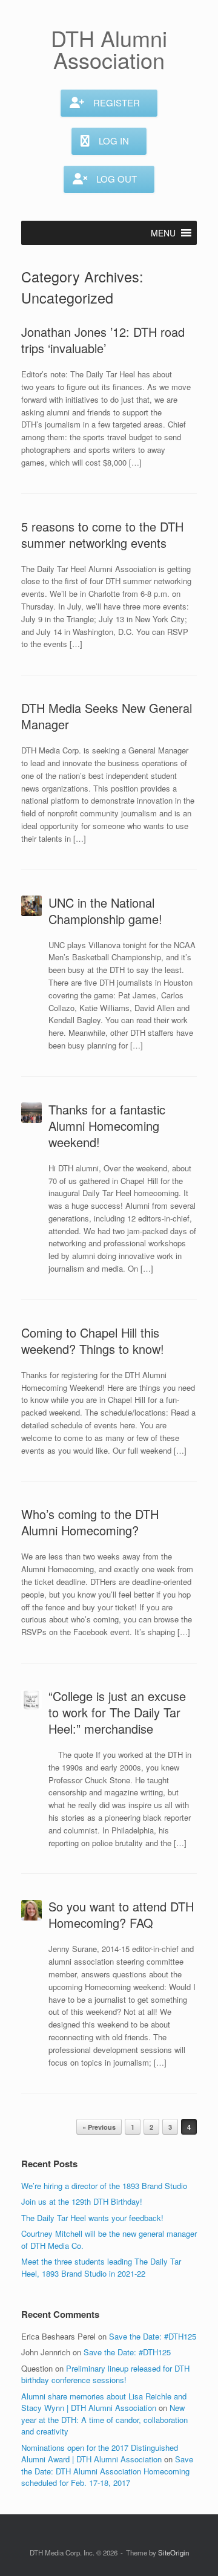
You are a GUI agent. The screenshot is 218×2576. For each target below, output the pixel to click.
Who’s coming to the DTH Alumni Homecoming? (90, 1522)
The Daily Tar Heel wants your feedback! (92, 2218)
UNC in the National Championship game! (105, 911)
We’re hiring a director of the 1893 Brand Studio (104, 2186)
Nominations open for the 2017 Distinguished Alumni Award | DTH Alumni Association (100, 2454)
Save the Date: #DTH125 (153, 2336)
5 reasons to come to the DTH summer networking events (102, 535)
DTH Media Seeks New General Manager (107, 716)
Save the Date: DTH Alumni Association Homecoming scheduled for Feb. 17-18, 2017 (107, 2471)
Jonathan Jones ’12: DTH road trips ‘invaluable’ (103, 340)
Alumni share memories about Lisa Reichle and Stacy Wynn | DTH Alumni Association (104, 2402)
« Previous (99, 2127)
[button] (163, 233)
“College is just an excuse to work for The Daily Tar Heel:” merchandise (117, 1712)
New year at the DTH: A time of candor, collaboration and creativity (104, 2419)
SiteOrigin (173, 2552)
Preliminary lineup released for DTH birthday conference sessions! (105, 2374)
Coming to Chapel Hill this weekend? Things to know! (93, 1341)
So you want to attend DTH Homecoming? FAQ (121, 1914)
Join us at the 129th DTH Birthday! (82, 2201)
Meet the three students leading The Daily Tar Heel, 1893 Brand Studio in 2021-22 (101, 2267)
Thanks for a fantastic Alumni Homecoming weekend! (107, 1126)
